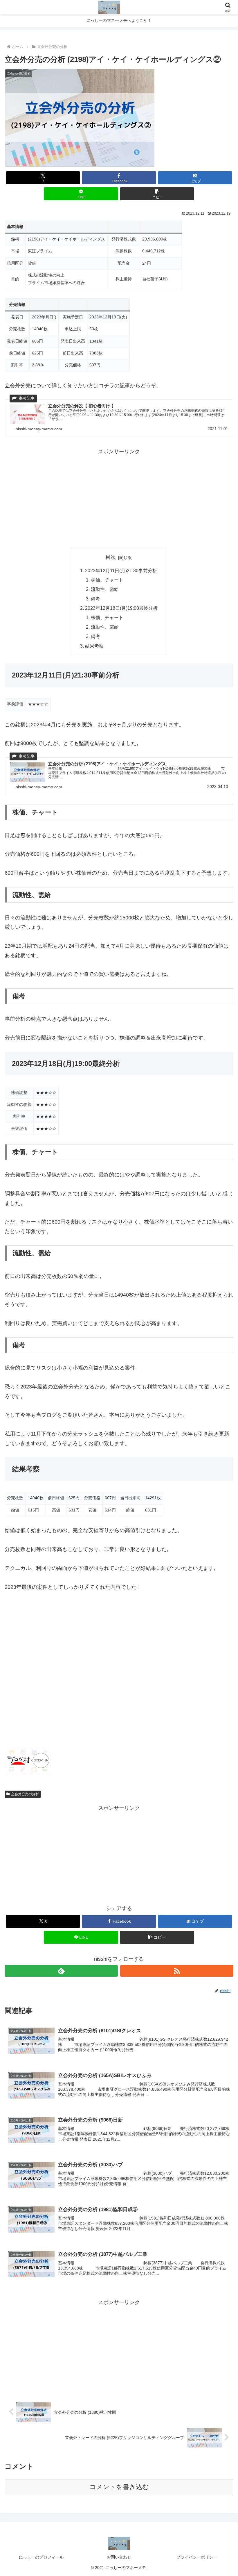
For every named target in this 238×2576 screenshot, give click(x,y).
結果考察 (94, 646)
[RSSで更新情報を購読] (177, 1971)
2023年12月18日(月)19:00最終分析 (121, 608)
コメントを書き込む (119, 2487)
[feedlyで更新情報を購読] (61, 1971)
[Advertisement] (119, 497)
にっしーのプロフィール (41, 2557)
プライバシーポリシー (197, 2557)
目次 (111, 557)
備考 (95, 599)
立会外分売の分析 (25, 1794)
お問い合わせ (119, 2557)
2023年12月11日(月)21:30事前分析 (121, 571)
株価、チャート (107, 580)
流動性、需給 (105, 589)
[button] (157, 194)
